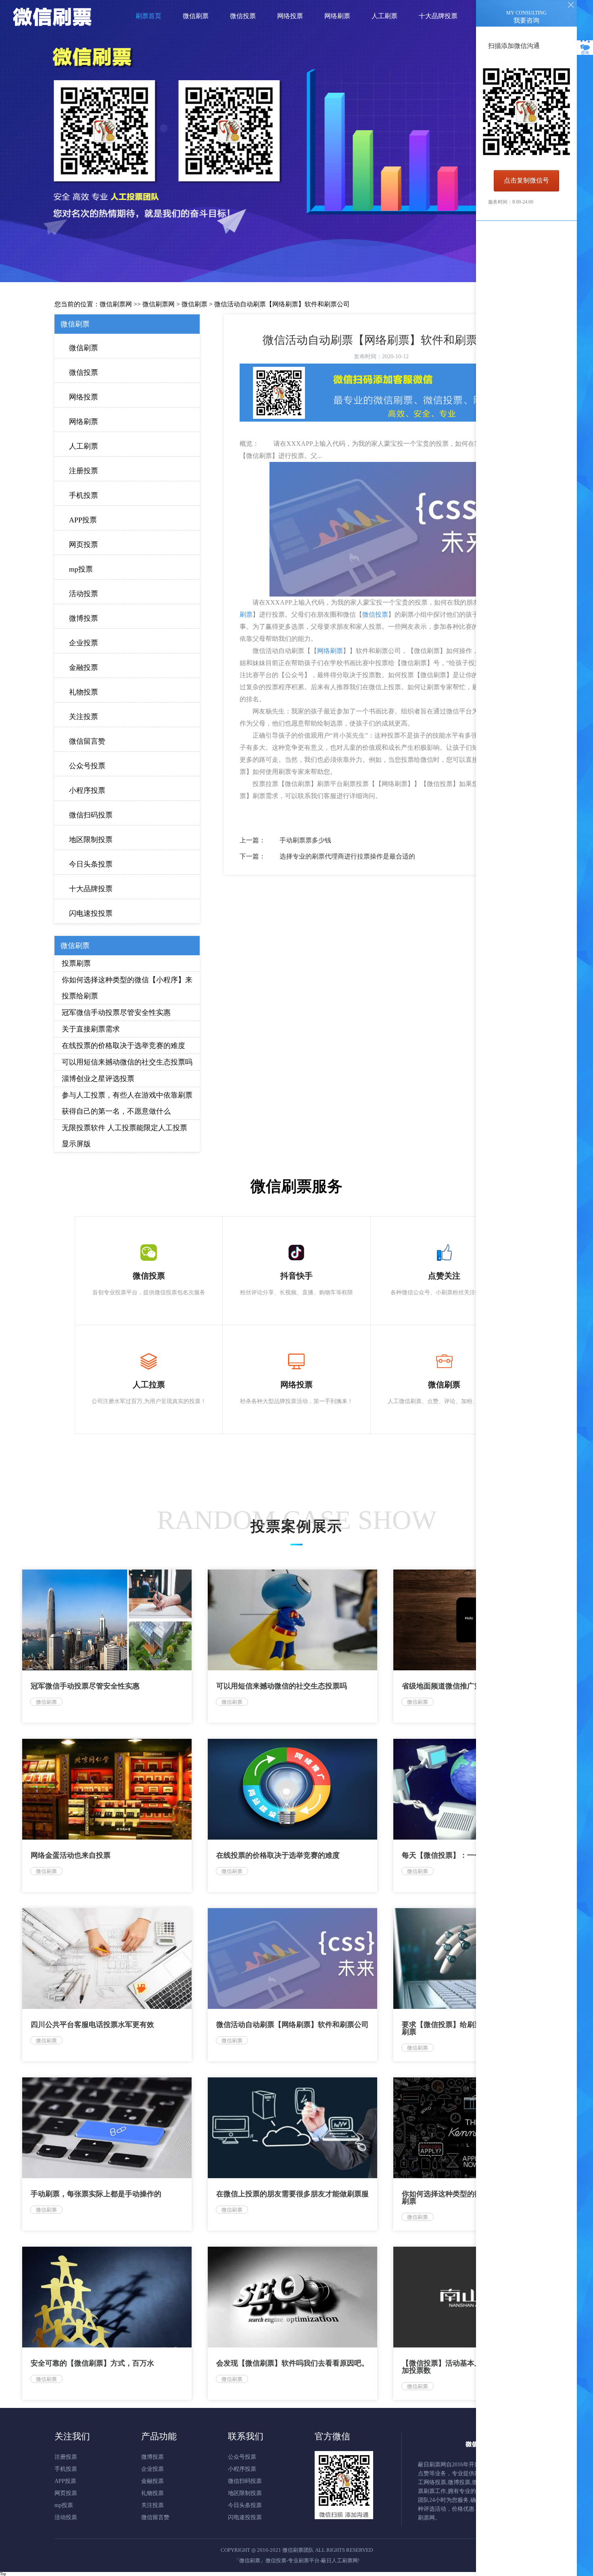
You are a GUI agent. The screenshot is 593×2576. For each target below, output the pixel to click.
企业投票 (84, 643)
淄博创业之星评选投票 (98, 1079)
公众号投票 (87, 766)
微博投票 (84, 618)
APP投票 (83, 520)
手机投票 (84, 495)
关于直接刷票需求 (91, 1029)
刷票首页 (148, 16)
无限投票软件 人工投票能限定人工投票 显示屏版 (124, 1136)
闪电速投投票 (91, 913)
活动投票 (84, 594)
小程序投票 (87, 790)
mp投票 (81, 569)
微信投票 (84, 372)
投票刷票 (76, 963)
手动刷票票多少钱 (305, 840)
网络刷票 (84, 422)
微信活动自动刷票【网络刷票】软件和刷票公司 (282, 304)
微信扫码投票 (91, 815)
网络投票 (84, 397)
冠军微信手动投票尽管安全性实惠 (116, 1013)
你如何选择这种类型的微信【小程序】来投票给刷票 (127, 988)
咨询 (585, 53)
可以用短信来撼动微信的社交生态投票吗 (127, 1062)
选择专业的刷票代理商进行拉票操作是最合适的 (347, 856)
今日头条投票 (91, 864)
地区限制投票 (91, 840)
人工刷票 (84, 446)
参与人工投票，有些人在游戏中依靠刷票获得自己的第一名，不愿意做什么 (127, 1103)
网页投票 (84, 545)
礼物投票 (84, 692)
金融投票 (84, 667)
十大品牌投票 (91, 889)
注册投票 (84, 471)
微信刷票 (194, 304)
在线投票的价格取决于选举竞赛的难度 (123, 1046)
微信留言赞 (87, 741)
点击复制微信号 (526, 180)
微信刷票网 (116, 304)
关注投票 (84, 717)
